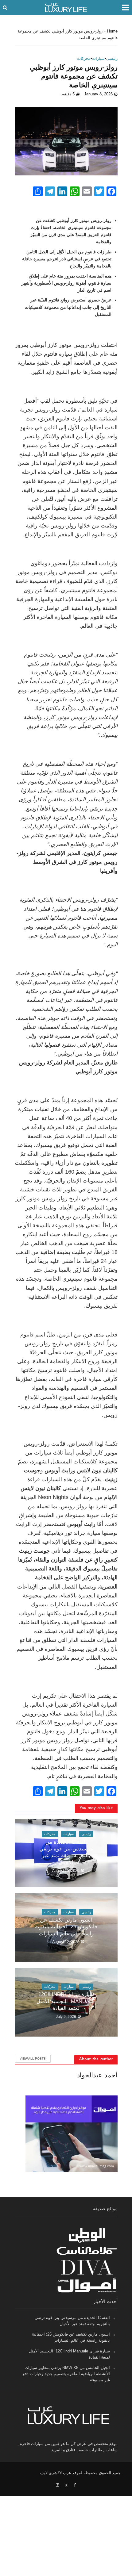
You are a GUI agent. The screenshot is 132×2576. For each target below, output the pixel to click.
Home (112, 31)
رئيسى (112, 59)
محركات (84, 59)
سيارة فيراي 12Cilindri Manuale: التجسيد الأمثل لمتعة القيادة (66, 2001)
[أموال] (87, 2285)
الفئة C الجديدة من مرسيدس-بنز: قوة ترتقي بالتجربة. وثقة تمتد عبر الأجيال (66, 1852)
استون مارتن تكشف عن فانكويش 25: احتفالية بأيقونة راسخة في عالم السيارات (66, 1927)
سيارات (98, 59)
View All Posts (33, 2058)
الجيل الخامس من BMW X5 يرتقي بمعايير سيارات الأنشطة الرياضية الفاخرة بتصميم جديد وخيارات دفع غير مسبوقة (66, 2374)
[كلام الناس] (87, 2251)
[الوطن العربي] (87, 2235)
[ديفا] (87, 2268)
